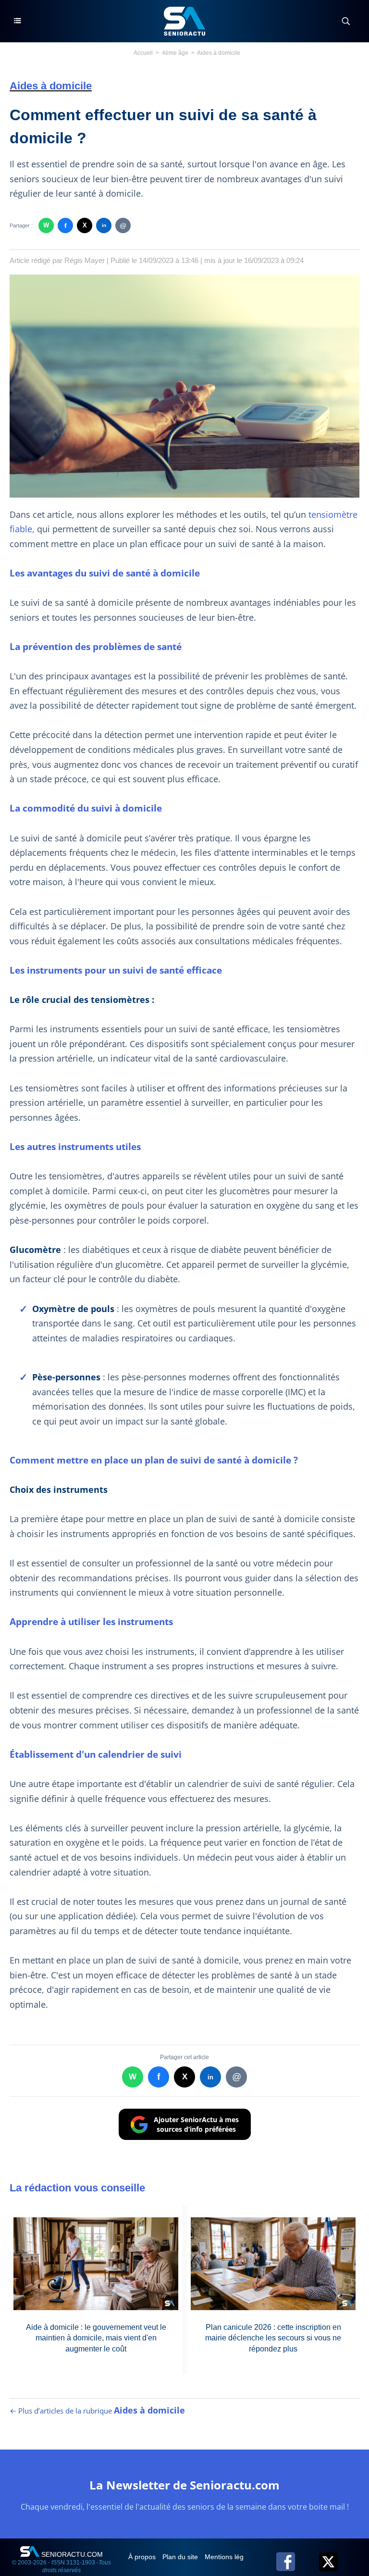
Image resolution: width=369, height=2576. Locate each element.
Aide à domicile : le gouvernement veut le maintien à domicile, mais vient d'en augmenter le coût (96, 2338)
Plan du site (181, 2557)
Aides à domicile (219, 53)
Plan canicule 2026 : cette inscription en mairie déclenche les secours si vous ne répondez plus (273, 2338)
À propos (143, 2557)
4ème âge (175, 53)
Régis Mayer (85, 260)
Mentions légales (231, 2557)
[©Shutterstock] (184, 278)
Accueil (143, 53)
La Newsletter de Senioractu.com (184, 2485)
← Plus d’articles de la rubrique (97, 2411)
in (104, 225)
